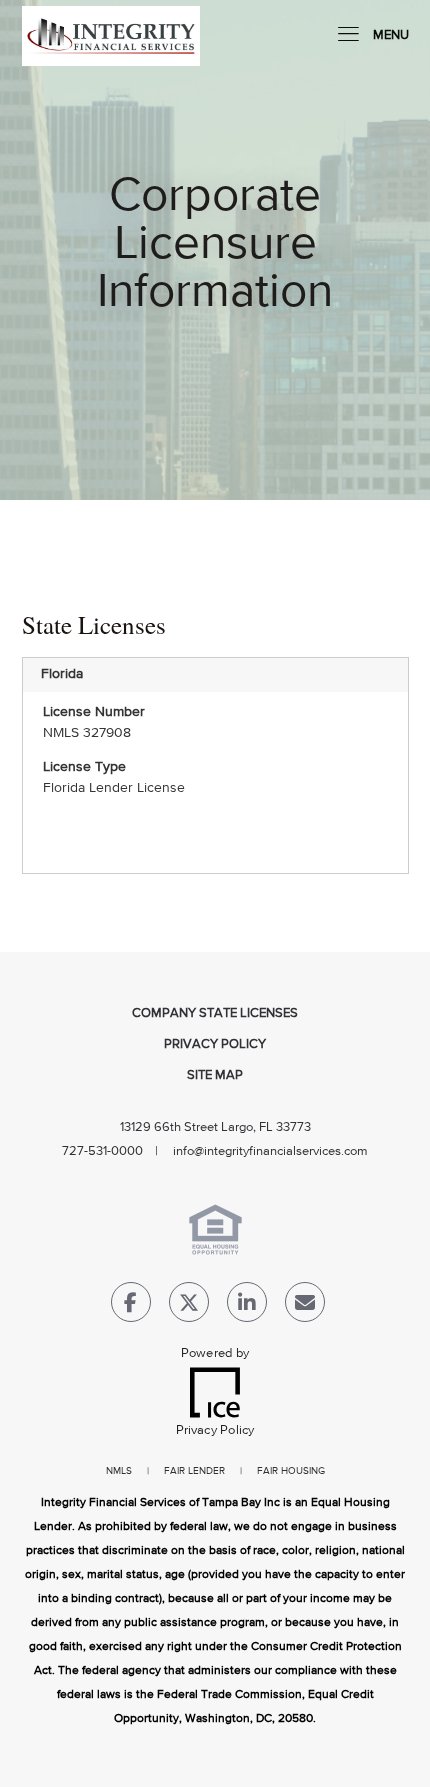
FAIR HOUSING (291, 1471)
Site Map (215, 1075)
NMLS (119, 1471)
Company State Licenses (215, 1013)
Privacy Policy (215, 1044)
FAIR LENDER (194, 1471)
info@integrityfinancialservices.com (270, 1151)
